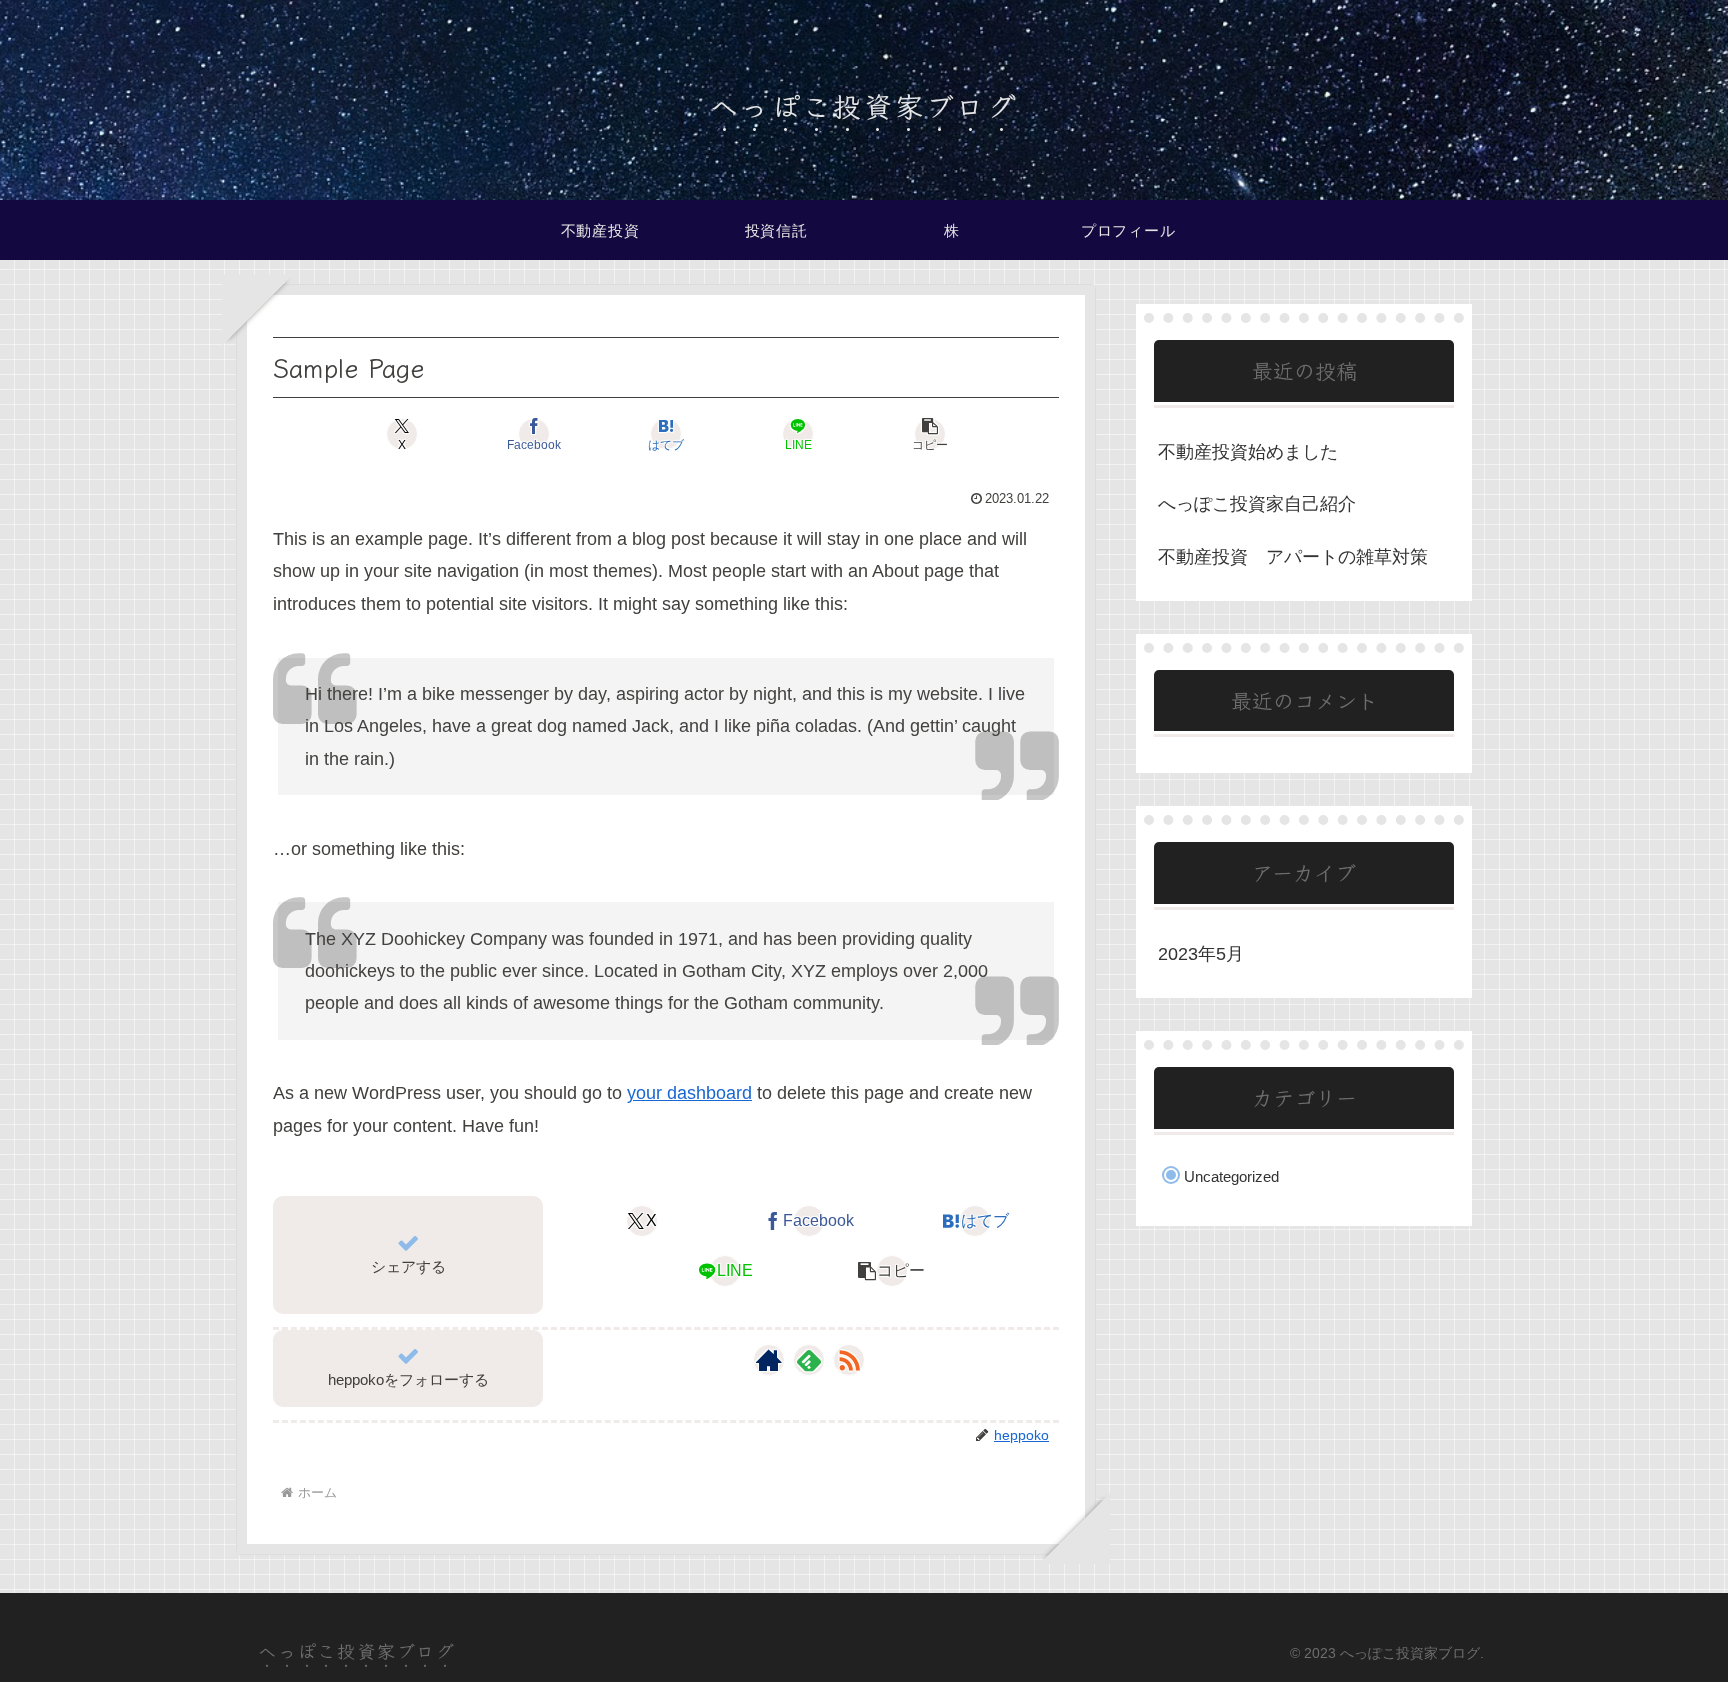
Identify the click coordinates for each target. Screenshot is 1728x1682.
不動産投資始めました (1248, 452)
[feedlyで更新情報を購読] (809, 1360)
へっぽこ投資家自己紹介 (1257, 504)
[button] (930, 434)
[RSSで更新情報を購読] (849, 1360)
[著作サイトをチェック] (769, 1360)
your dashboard (689, 1093)
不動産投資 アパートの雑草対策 (1293, 557)
